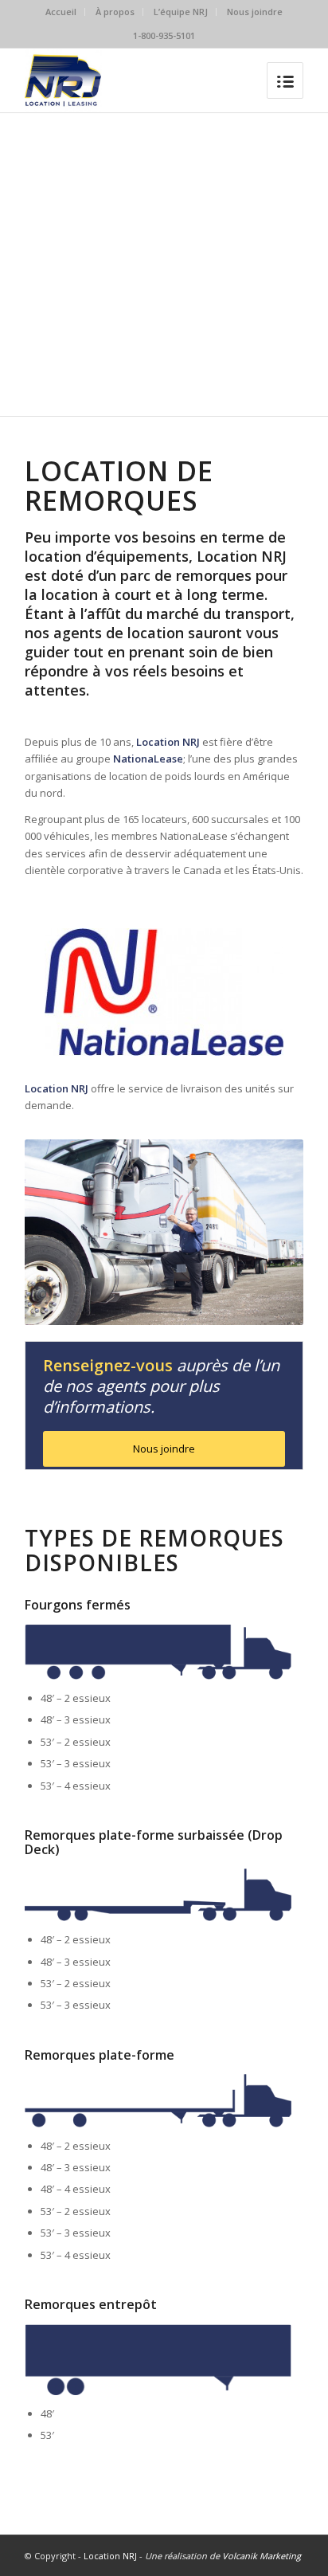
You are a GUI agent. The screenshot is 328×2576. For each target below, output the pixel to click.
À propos (115, 12)
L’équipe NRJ (181, 12)
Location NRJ (110, 2556)
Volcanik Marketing (262, 2556)
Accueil (61, 12)
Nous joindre (255, 12)
